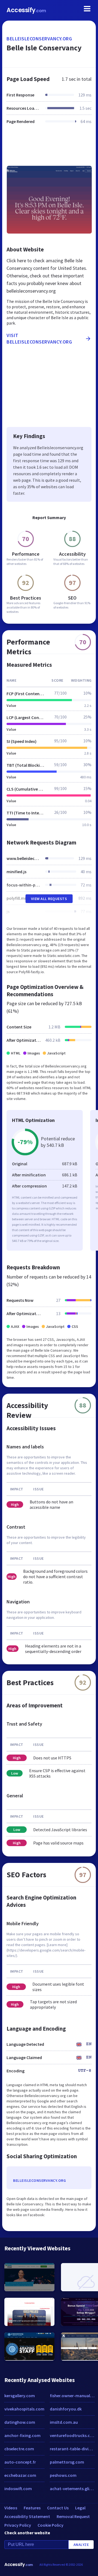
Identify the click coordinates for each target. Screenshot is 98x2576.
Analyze (81, 2545)
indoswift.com (18, 2488)
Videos (11, 2508)
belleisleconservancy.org (39, 39)
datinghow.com (20, 2422)
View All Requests (49, 899)
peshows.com (63, 2475)
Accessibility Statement (27, 2516)
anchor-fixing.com (22, 2435)
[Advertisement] (49, 148)
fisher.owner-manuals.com (72, 2396)
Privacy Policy (18, 2525)
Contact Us (58, 2508)
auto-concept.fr (20, 2462)
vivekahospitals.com (24, 2409)
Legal (80, 2508)
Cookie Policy (50, 2525)
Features (32, 2508)
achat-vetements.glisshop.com (72, 2488)
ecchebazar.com (20, 2475)
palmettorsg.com (67, 2462)
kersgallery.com (20, 2396)
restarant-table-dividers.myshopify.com (72, 2449)
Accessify (26, 10)
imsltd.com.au (64, 2422)
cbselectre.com (19, 2449)
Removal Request (73, 2516)
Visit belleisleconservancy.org (39, 339)
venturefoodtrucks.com (72, 2435)
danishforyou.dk (66, 2409)
